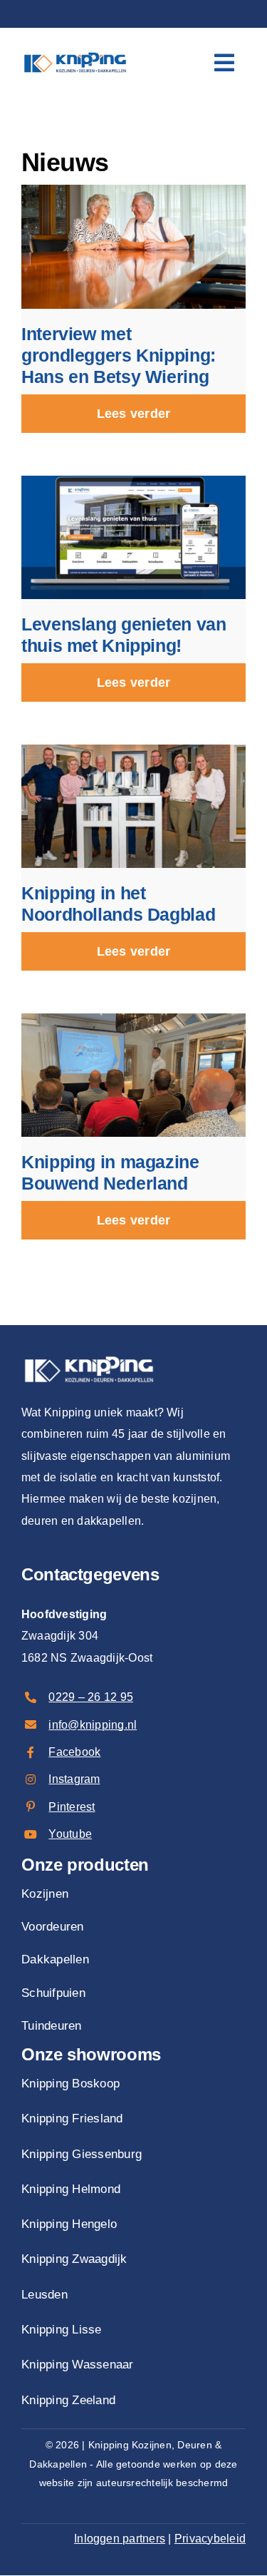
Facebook (74, 1752)
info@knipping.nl (93, 1725)
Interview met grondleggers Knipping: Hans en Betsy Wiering (119, 355)
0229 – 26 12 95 (91, 1697)
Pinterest (72, 1807)
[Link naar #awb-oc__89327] (224, 63)
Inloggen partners (120, 2539)
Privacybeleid (210, 2539)
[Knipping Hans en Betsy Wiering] (133, 190)
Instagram (74, 1779)
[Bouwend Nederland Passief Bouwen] (133, 1019)
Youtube (70, 1834)
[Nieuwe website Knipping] (133, 481)
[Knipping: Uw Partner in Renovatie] (75, 51)
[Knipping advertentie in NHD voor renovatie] (133, 750)
